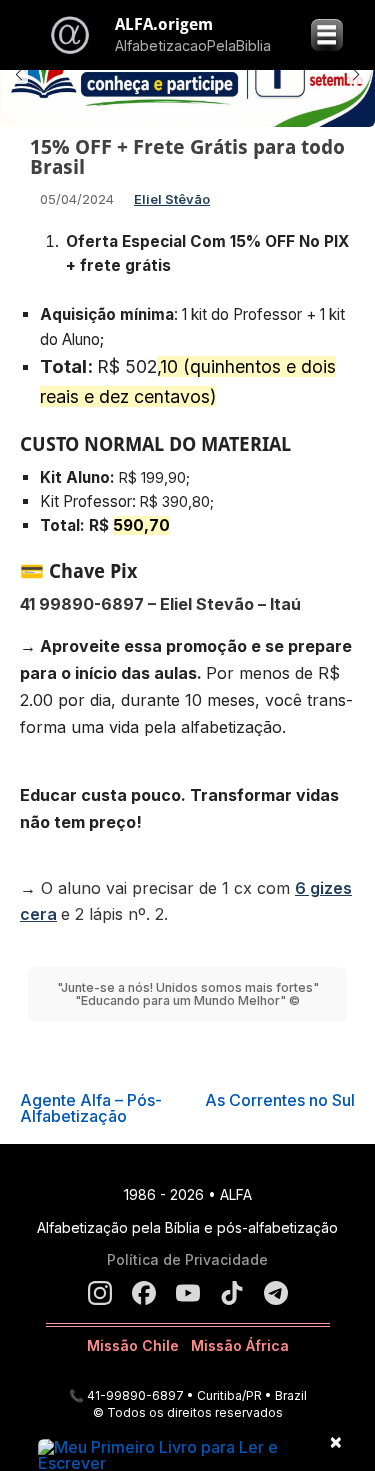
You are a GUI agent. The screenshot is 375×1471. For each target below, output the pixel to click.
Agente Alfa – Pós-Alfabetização (91, 1108)
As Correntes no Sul (280, 1100)
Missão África (240, 1345)
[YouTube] (188, 1293)
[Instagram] (100, 1293)
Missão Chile (133, 1345)
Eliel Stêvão (172, 199)
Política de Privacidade (187, 1259)
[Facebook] (144, 1293)
